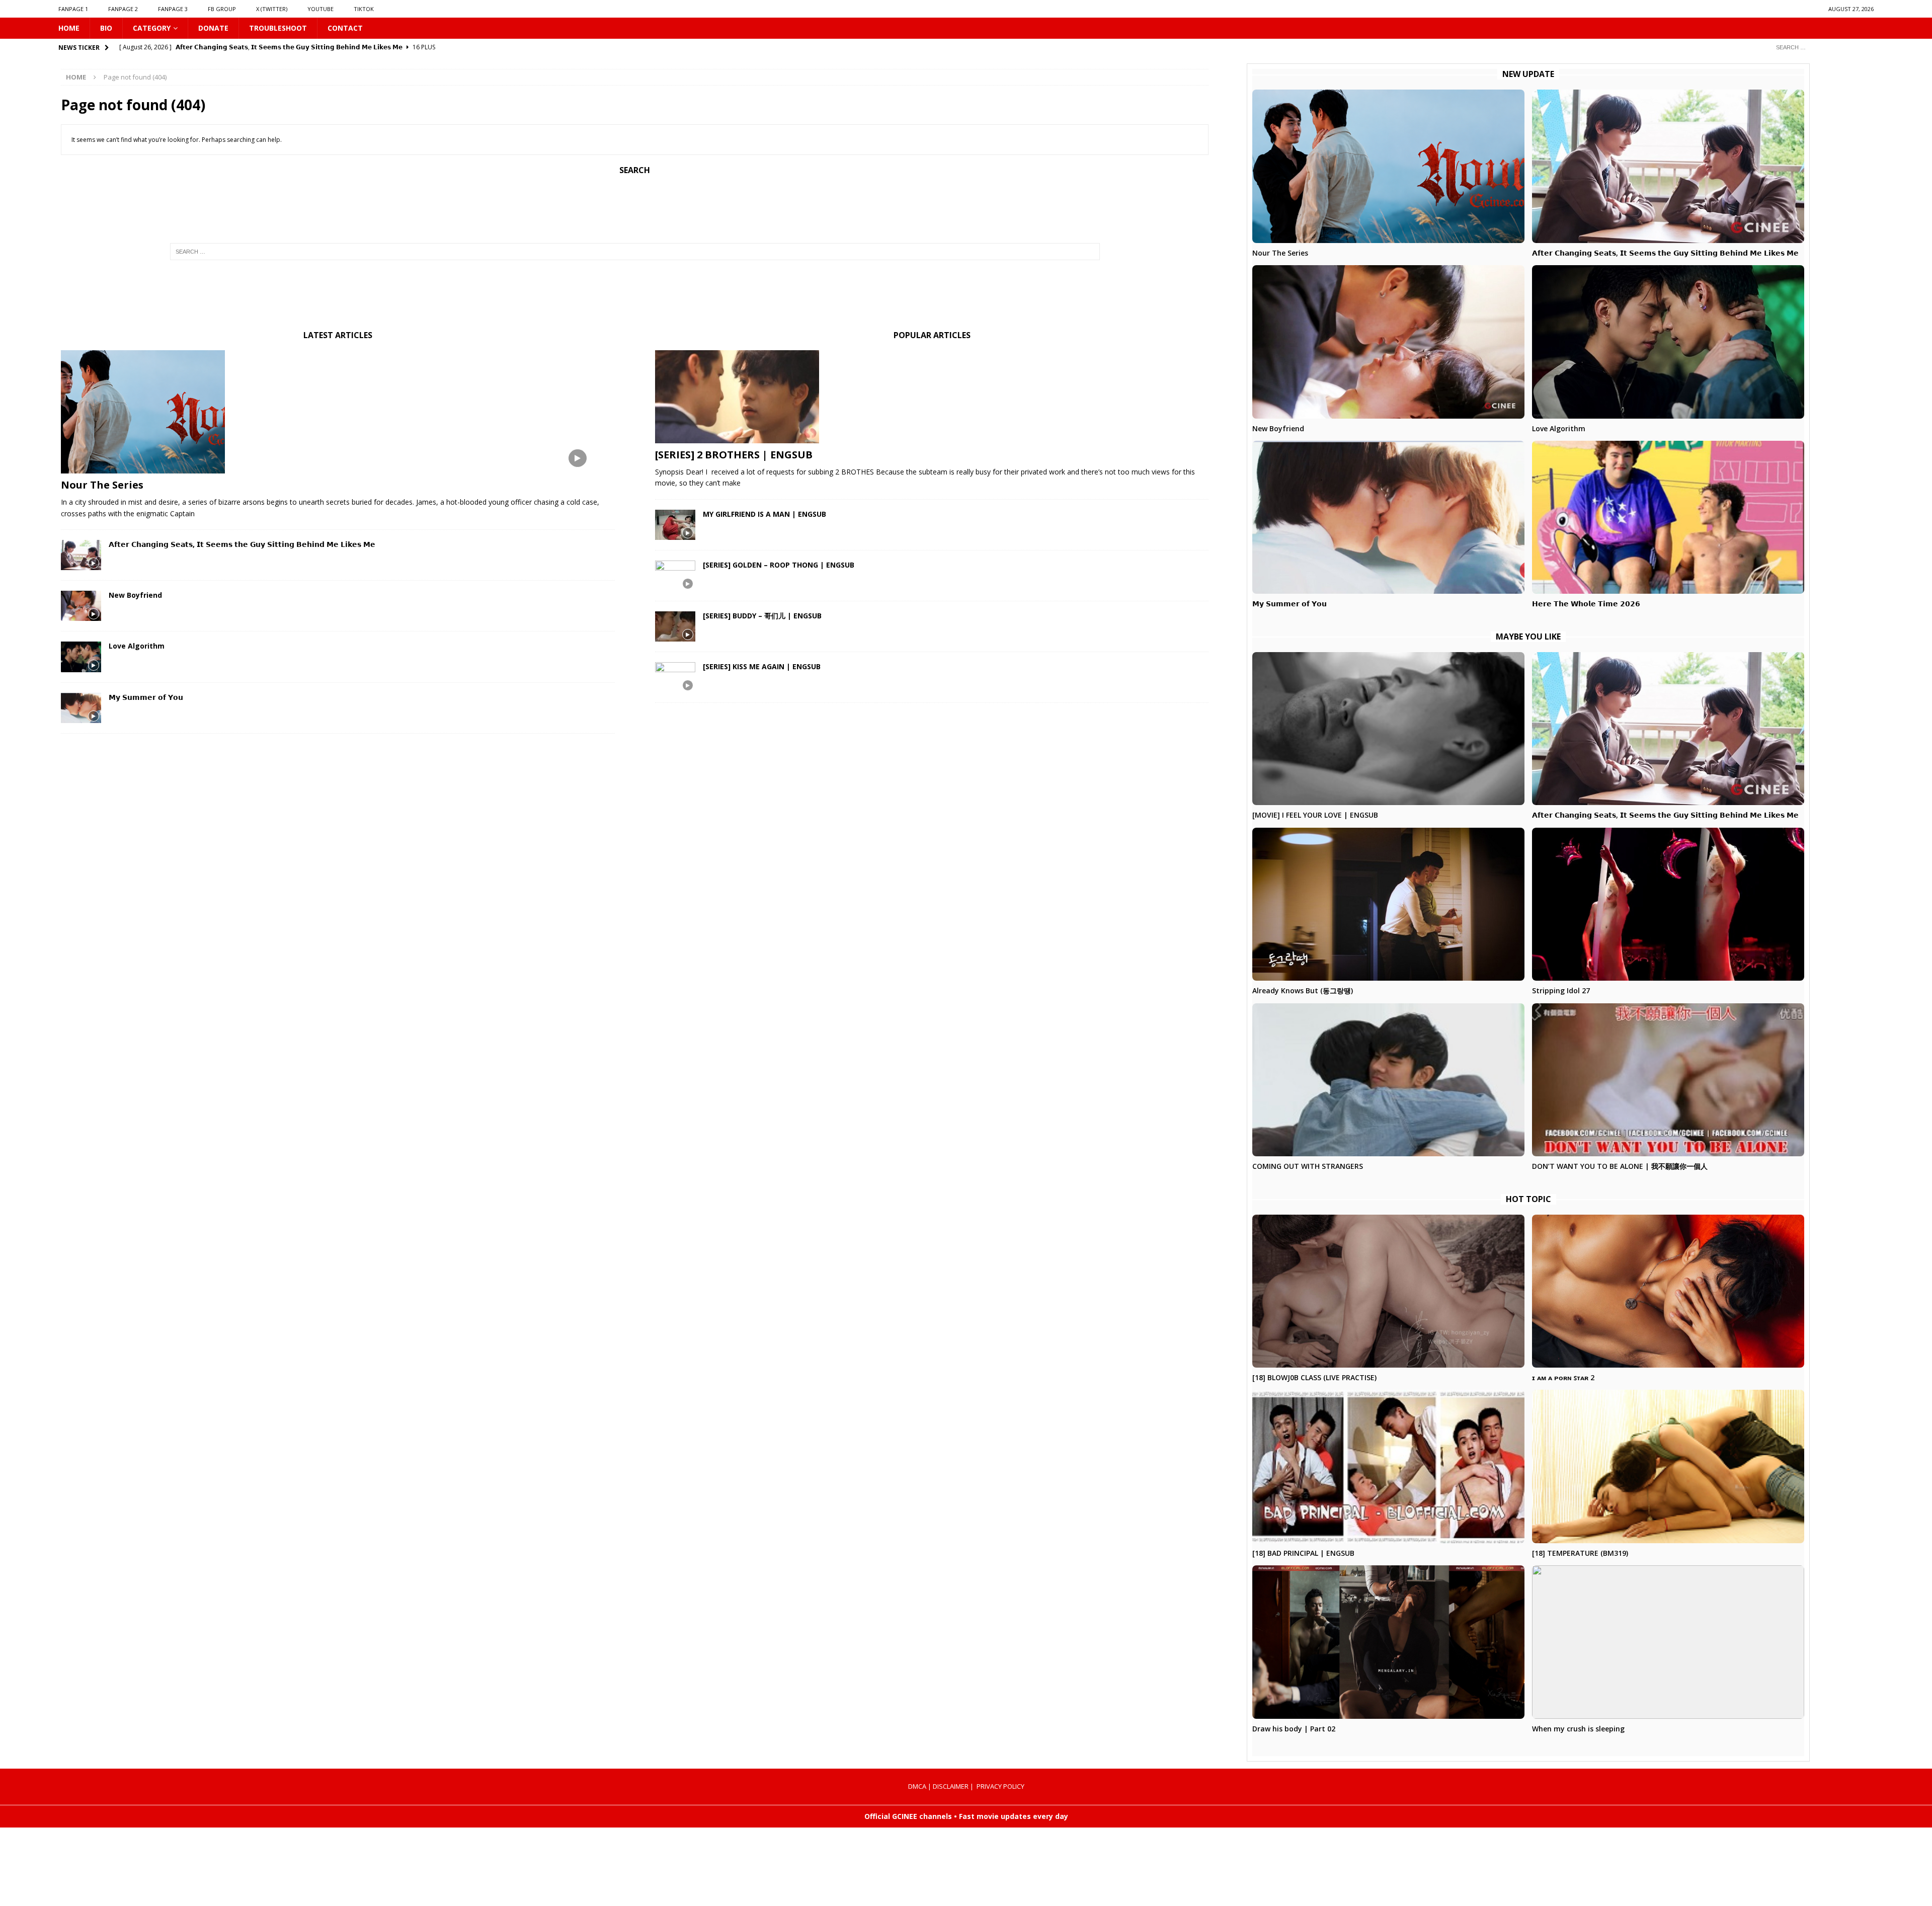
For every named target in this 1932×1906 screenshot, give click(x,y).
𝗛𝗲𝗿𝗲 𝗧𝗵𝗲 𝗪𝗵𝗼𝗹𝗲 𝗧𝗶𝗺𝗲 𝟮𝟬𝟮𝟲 (1586, 604)
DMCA (917, 1786)
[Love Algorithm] (81, 657)
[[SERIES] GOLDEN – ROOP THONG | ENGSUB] (675, 576)
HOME (69, 28)
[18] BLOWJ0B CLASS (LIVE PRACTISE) (1314, 1377)
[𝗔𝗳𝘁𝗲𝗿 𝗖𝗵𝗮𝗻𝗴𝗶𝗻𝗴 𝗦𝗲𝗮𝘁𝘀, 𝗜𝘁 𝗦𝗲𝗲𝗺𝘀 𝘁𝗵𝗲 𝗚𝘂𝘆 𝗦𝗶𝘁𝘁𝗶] (81, 555)
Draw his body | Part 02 (1294, 1729)
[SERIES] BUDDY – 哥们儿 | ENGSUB (762, 616)
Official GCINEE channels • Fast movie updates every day (966, 1816)
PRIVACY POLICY (1000, 1786)
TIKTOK (364, 9)
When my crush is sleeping (1578, 1729)
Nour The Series (102, 485)
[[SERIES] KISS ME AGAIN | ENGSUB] (675, 677)
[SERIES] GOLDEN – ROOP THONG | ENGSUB (779, 565)
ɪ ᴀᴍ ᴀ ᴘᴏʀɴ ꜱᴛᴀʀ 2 (1563, 1377)
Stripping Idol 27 (1561, 990)
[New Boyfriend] (81, 606)
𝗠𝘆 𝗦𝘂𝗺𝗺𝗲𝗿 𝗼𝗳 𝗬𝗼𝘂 (146, 697)
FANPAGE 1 (73, 9)
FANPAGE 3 (173, 9)
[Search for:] (1821, 47)
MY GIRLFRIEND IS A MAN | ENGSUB (764, 514)
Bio (106, 28)
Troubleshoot (278, 28)
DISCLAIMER (951, 1786)
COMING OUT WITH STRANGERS (1308, 1166)
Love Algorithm (137, 646)
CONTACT (345, 28)
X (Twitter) (272, 9)
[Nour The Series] (338, 412)
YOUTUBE (320, 9)
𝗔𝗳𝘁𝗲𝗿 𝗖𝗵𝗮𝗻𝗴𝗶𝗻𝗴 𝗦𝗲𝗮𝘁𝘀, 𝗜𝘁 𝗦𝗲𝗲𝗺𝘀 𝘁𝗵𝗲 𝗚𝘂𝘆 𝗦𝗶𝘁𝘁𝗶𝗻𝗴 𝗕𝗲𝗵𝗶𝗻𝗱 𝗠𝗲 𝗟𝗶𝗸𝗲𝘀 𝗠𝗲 (242, 544)
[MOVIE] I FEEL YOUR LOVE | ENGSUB (1315, 815)
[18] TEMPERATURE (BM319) (1580, 1553)
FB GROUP (222, 9)
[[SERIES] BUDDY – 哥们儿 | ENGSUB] (675, 626)
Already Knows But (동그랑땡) (1303, 990)
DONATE (213, 28)
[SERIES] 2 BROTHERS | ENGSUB (734, 455)
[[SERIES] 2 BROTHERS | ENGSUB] (932, 397)
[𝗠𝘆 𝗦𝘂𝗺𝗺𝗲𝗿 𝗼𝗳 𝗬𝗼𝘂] (81, 708)
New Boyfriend (135, 595)
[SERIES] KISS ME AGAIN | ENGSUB (762, 666)
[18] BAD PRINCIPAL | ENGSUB (1303, 1553)
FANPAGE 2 (123, 9)
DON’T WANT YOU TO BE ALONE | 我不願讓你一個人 (1620, 1166)
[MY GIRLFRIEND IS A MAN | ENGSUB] (675, 525)
